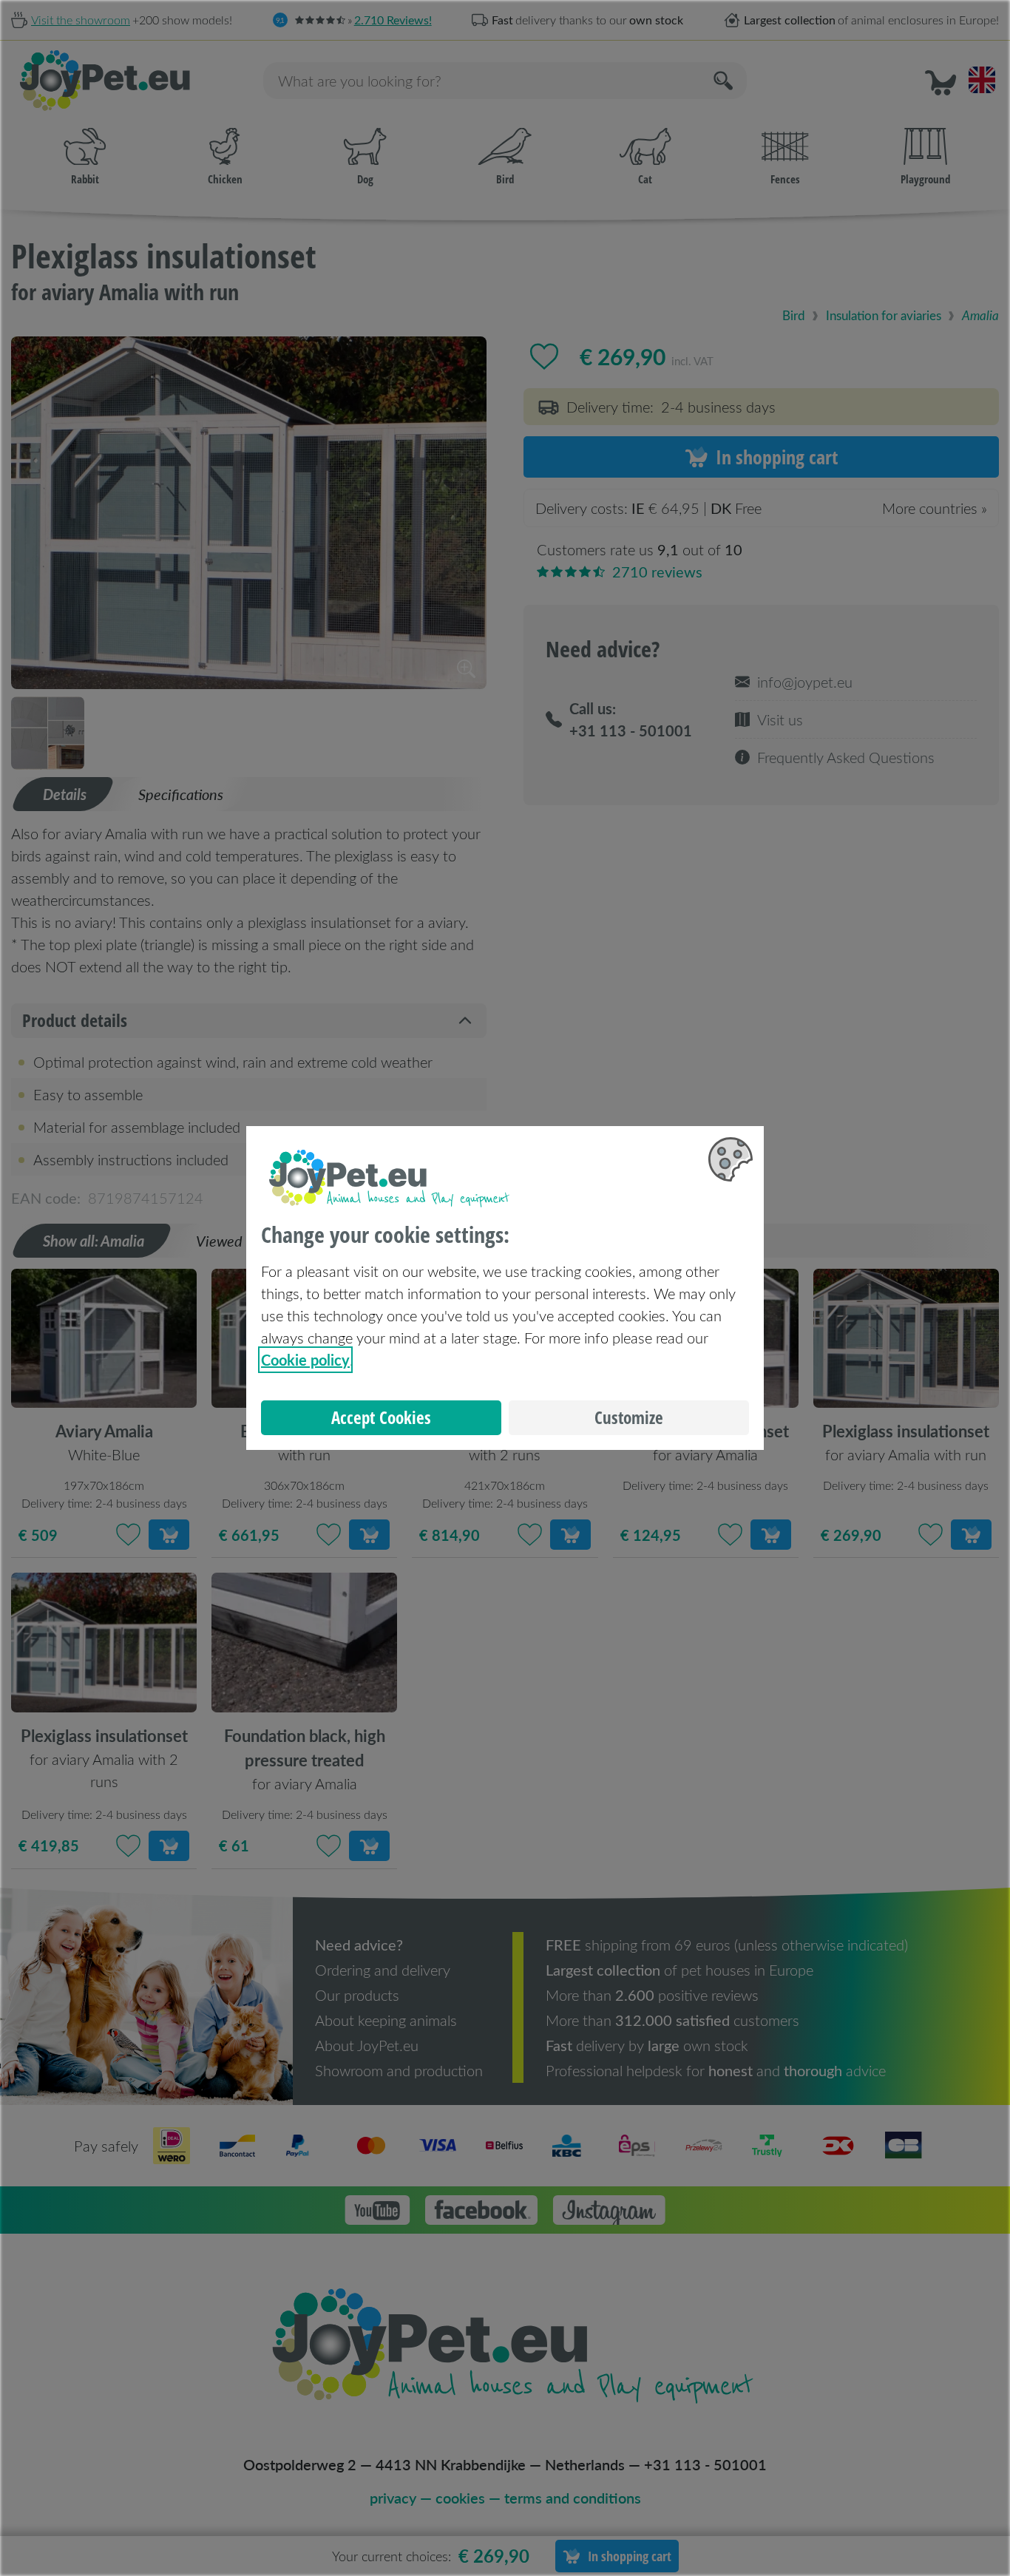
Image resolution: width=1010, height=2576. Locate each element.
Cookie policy (305, 1360)
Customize (629, 1418)
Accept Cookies (381, 1418)
